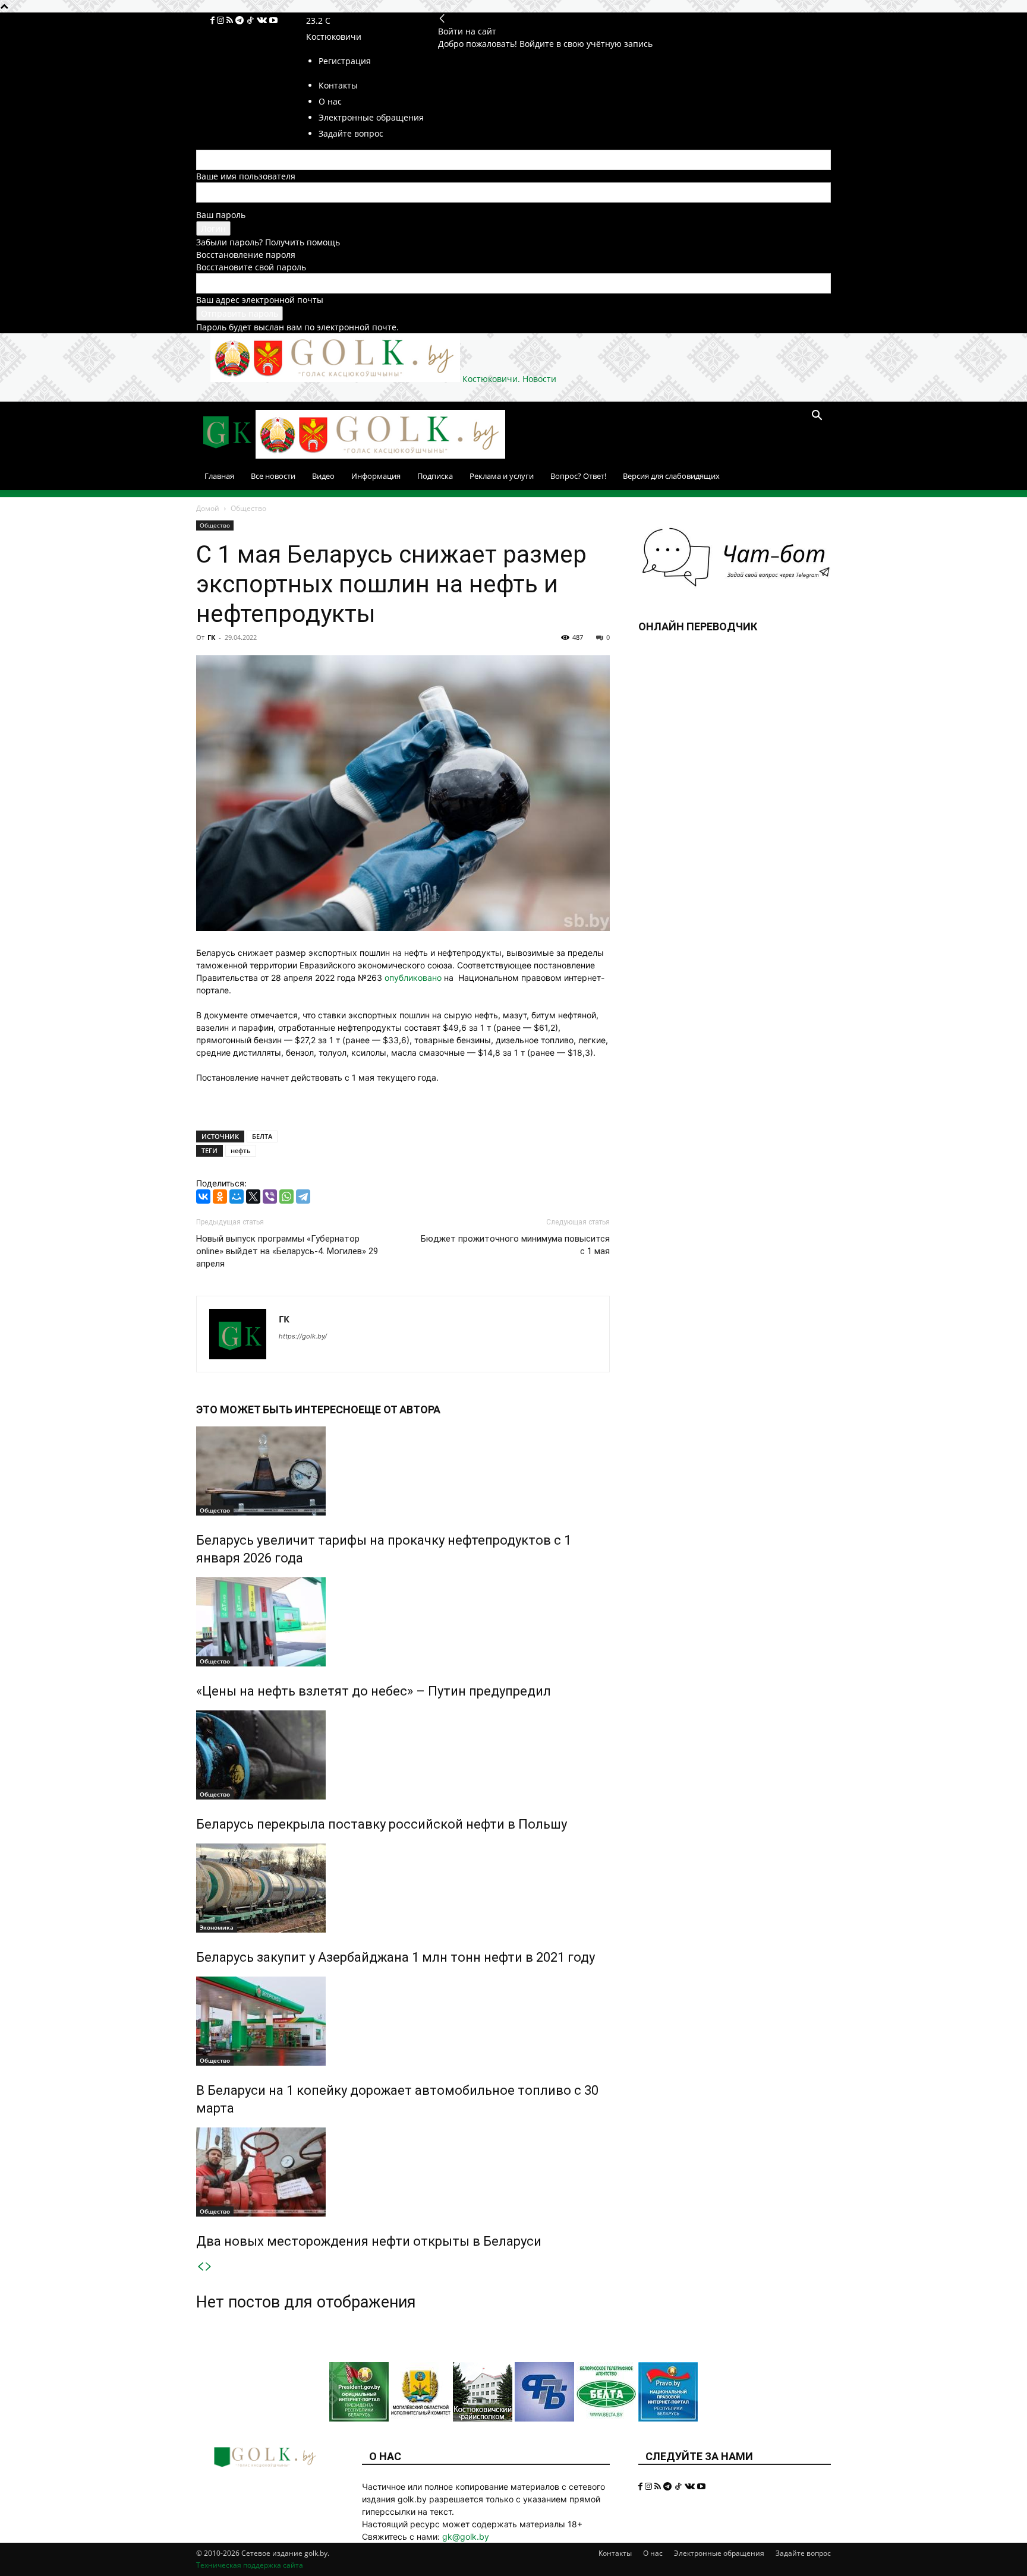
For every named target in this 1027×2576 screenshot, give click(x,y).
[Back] (442, 19)
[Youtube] (273, 20)
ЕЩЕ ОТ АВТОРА (399, 1409)
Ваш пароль (221, 215)
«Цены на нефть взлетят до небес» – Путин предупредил (374, 1691)
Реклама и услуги (502, 476)
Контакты (615, 2553)
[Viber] (270, 1197)
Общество (215, 525)
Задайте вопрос (803, 2553)
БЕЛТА (262, 1136)
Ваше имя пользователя (246, 176)
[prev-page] (200, 2267)
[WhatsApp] (286, 1197)
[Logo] (226, 455)
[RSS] (231, 20)
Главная (219, 476)
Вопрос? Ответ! (578, 476)
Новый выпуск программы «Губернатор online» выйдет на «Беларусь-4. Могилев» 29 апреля (287, 1251)
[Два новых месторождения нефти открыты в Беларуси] (403, 2172)
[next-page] (209, 2267)
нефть (241, 1150)
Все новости (273, 476)
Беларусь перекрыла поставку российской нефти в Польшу (382, 1824)
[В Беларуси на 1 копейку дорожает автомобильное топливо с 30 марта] (403, 2021)
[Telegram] (241, 20)
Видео (323, 476)
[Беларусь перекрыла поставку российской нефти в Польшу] (403, 1755)
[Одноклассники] (220, 1197)
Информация (376, 476)
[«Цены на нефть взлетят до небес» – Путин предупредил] (403, 1622)
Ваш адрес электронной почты (260, 300)
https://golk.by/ (303, 1336)
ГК (211, 637)
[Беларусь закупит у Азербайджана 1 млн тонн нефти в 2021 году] (403, 1888)
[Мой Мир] (237, 1197)
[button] (817, 417)
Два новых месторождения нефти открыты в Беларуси (369, 2241)
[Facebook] (214, 20)
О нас (653, 2553)
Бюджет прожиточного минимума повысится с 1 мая (515, 1245)
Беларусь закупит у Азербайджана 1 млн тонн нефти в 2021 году (396, 1957)
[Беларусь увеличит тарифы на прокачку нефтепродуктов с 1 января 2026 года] (403, 1471)
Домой (208, 508)
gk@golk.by (466, 2536)
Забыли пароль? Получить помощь (268, 242)
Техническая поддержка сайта (250, 2565)
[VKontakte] (263, 20)
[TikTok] (251, 20)
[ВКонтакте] (203, 1197)
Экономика (217, 1927)
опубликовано (413, 978)
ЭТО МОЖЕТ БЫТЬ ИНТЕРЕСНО (277, 1409)
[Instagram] (222, 20)
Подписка (435, 476)
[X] (253, 1197)
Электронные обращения (719, 2553)
